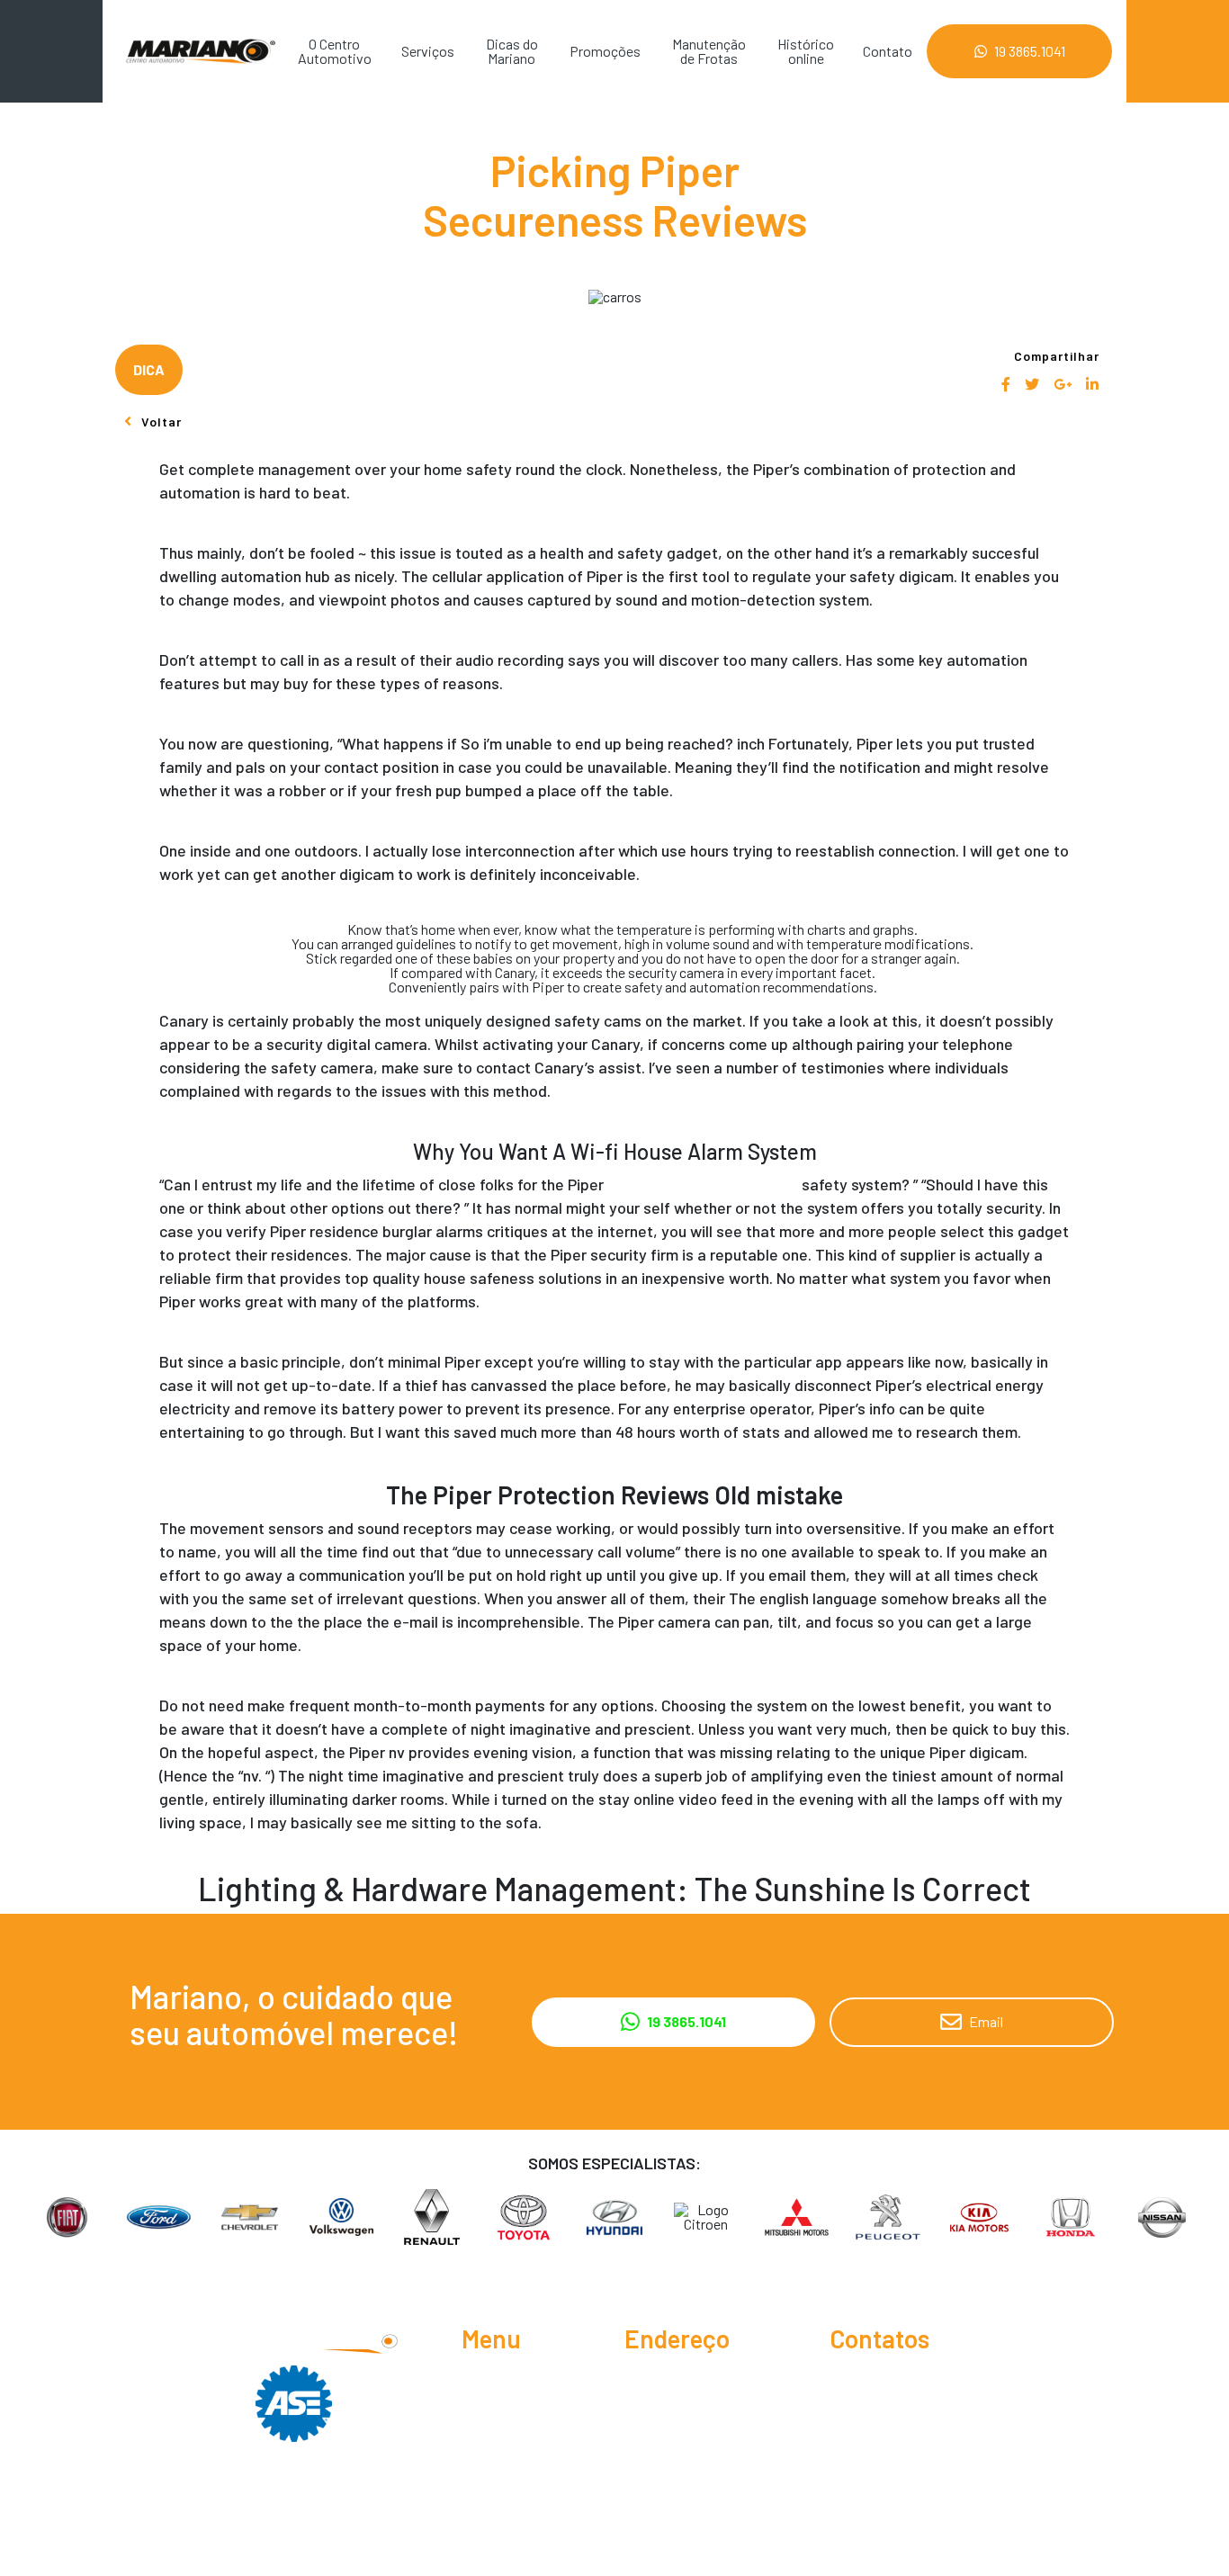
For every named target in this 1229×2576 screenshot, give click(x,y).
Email (986, 2021)
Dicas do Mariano (512, 51)
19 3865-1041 (886, 2381)
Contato (888, 51)
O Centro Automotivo (335, 51)
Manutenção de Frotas (709, 51)
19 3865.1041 (1030, 51)
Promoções (605, 51)
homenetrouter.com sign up (703, 1184)
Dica (149, 369)
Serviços (428, 51)
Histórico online (806, 51)
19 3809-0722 (891, 2410)
